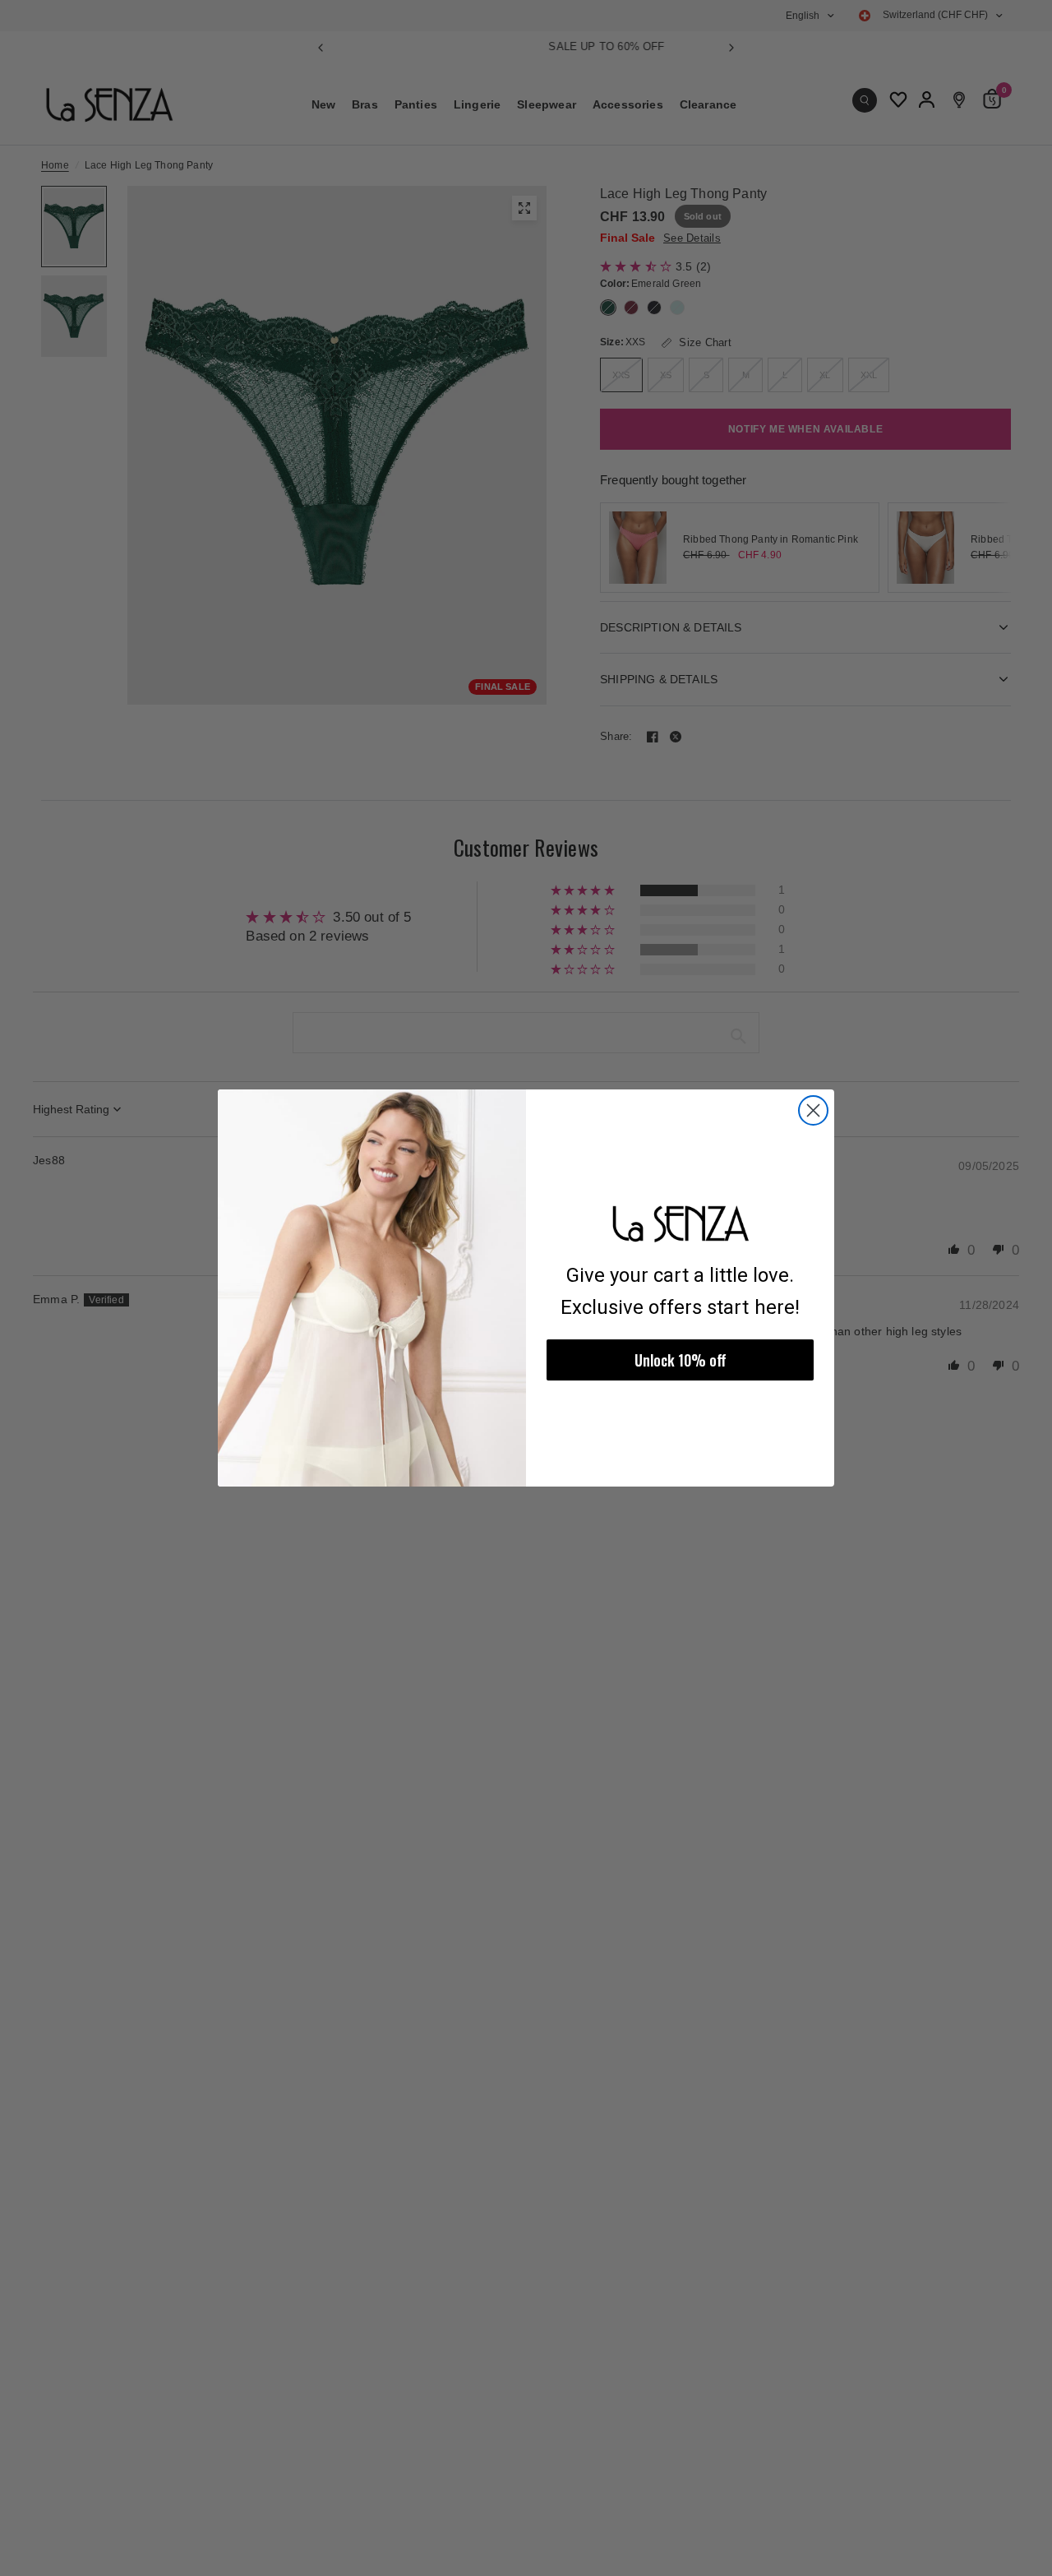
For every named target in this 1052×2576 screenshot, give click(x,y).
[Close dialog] (813, 1110)
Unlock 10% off (681, 1360)
